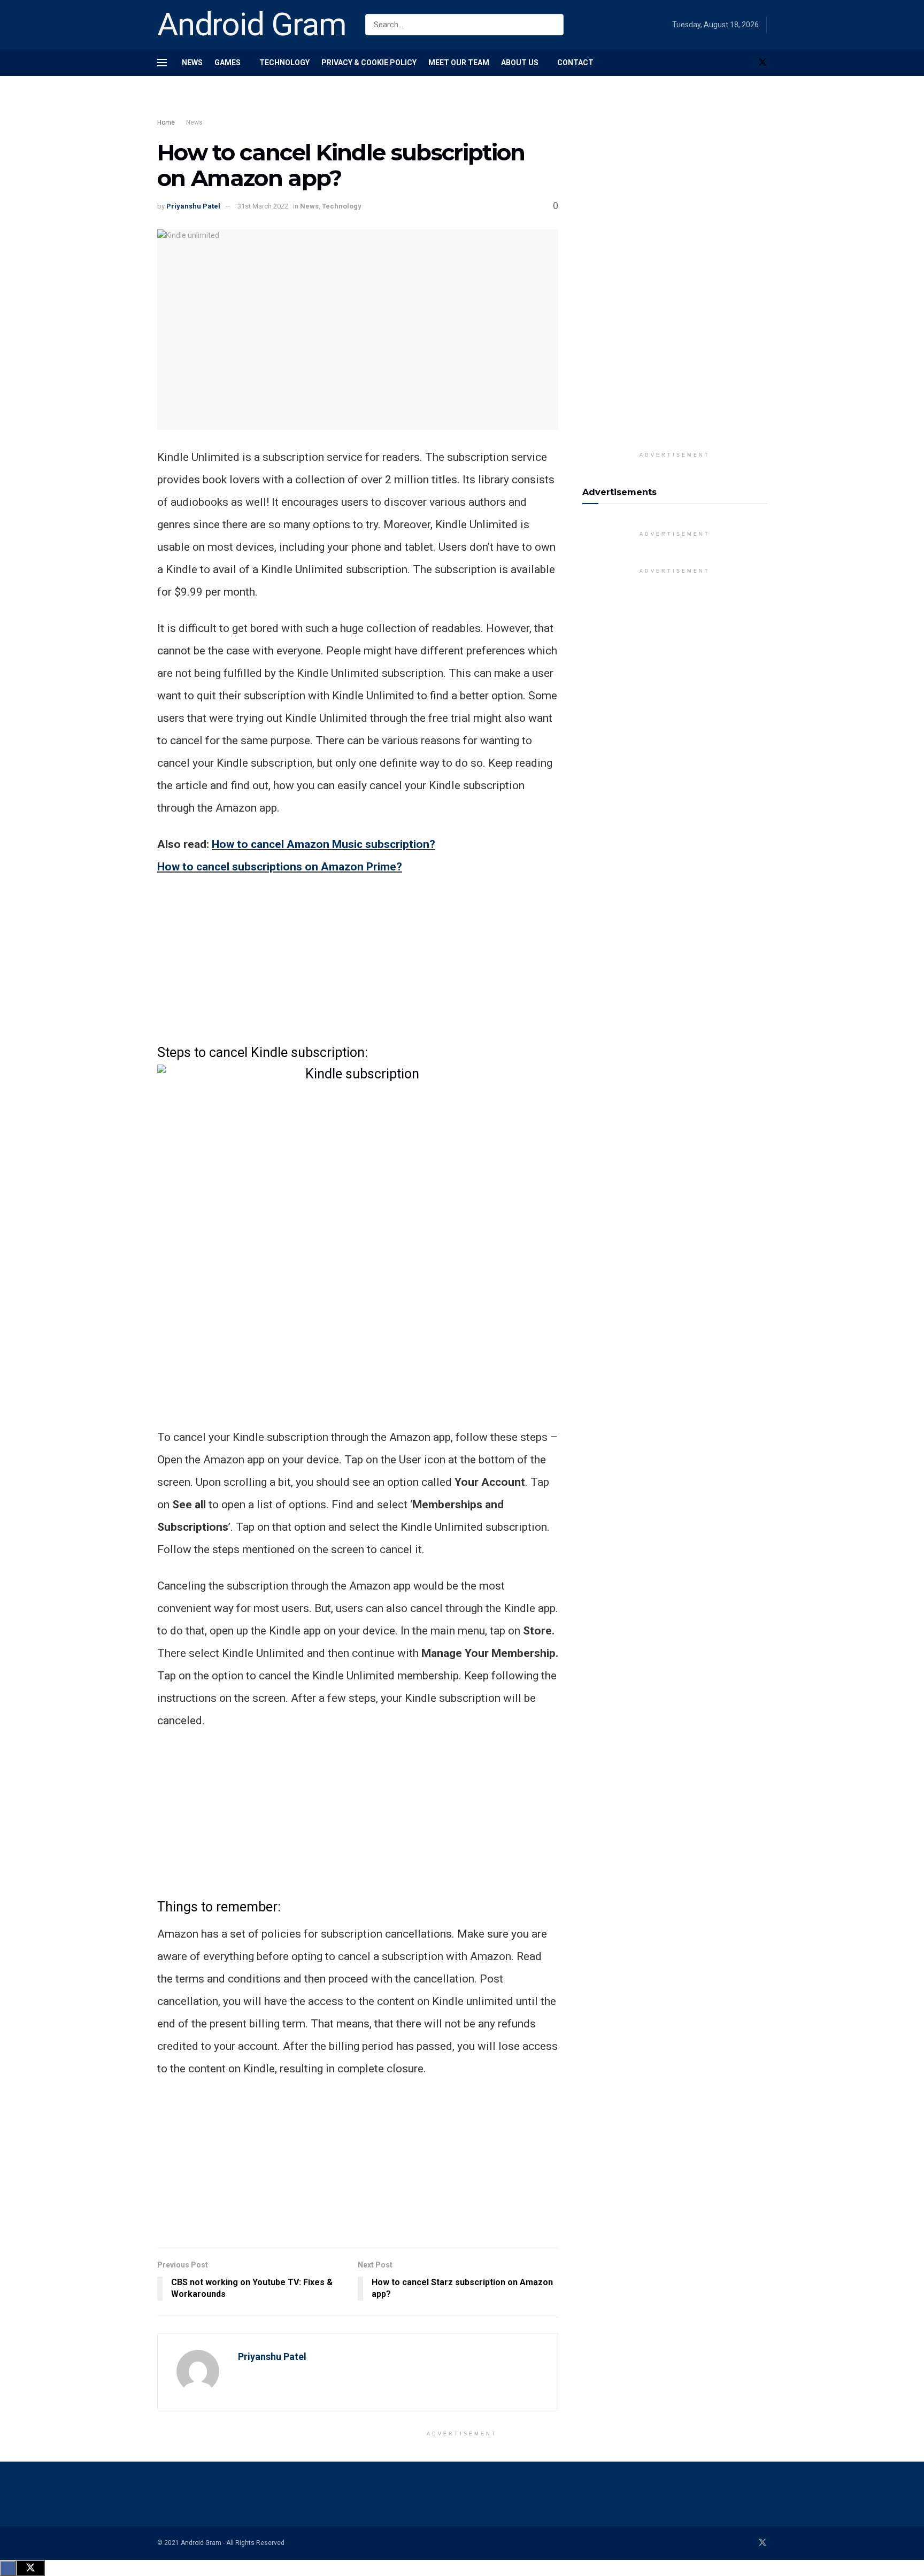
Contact (575, 63)
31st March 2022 (263, 206)
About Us (520, 63)
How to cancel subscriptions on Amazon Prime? (280, 867)
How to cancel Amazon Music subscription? (324, 844)
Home (166, 122)
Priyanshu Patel (193, 206)
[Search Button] (553, 25)
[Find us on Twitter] (763, 63)
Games (228, 63)
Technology (284, 63)
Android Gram (252, 25)
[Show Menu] (162, 63)
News (192, 63)
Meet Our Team (459, 63)
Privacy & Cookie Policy (369, 63)
